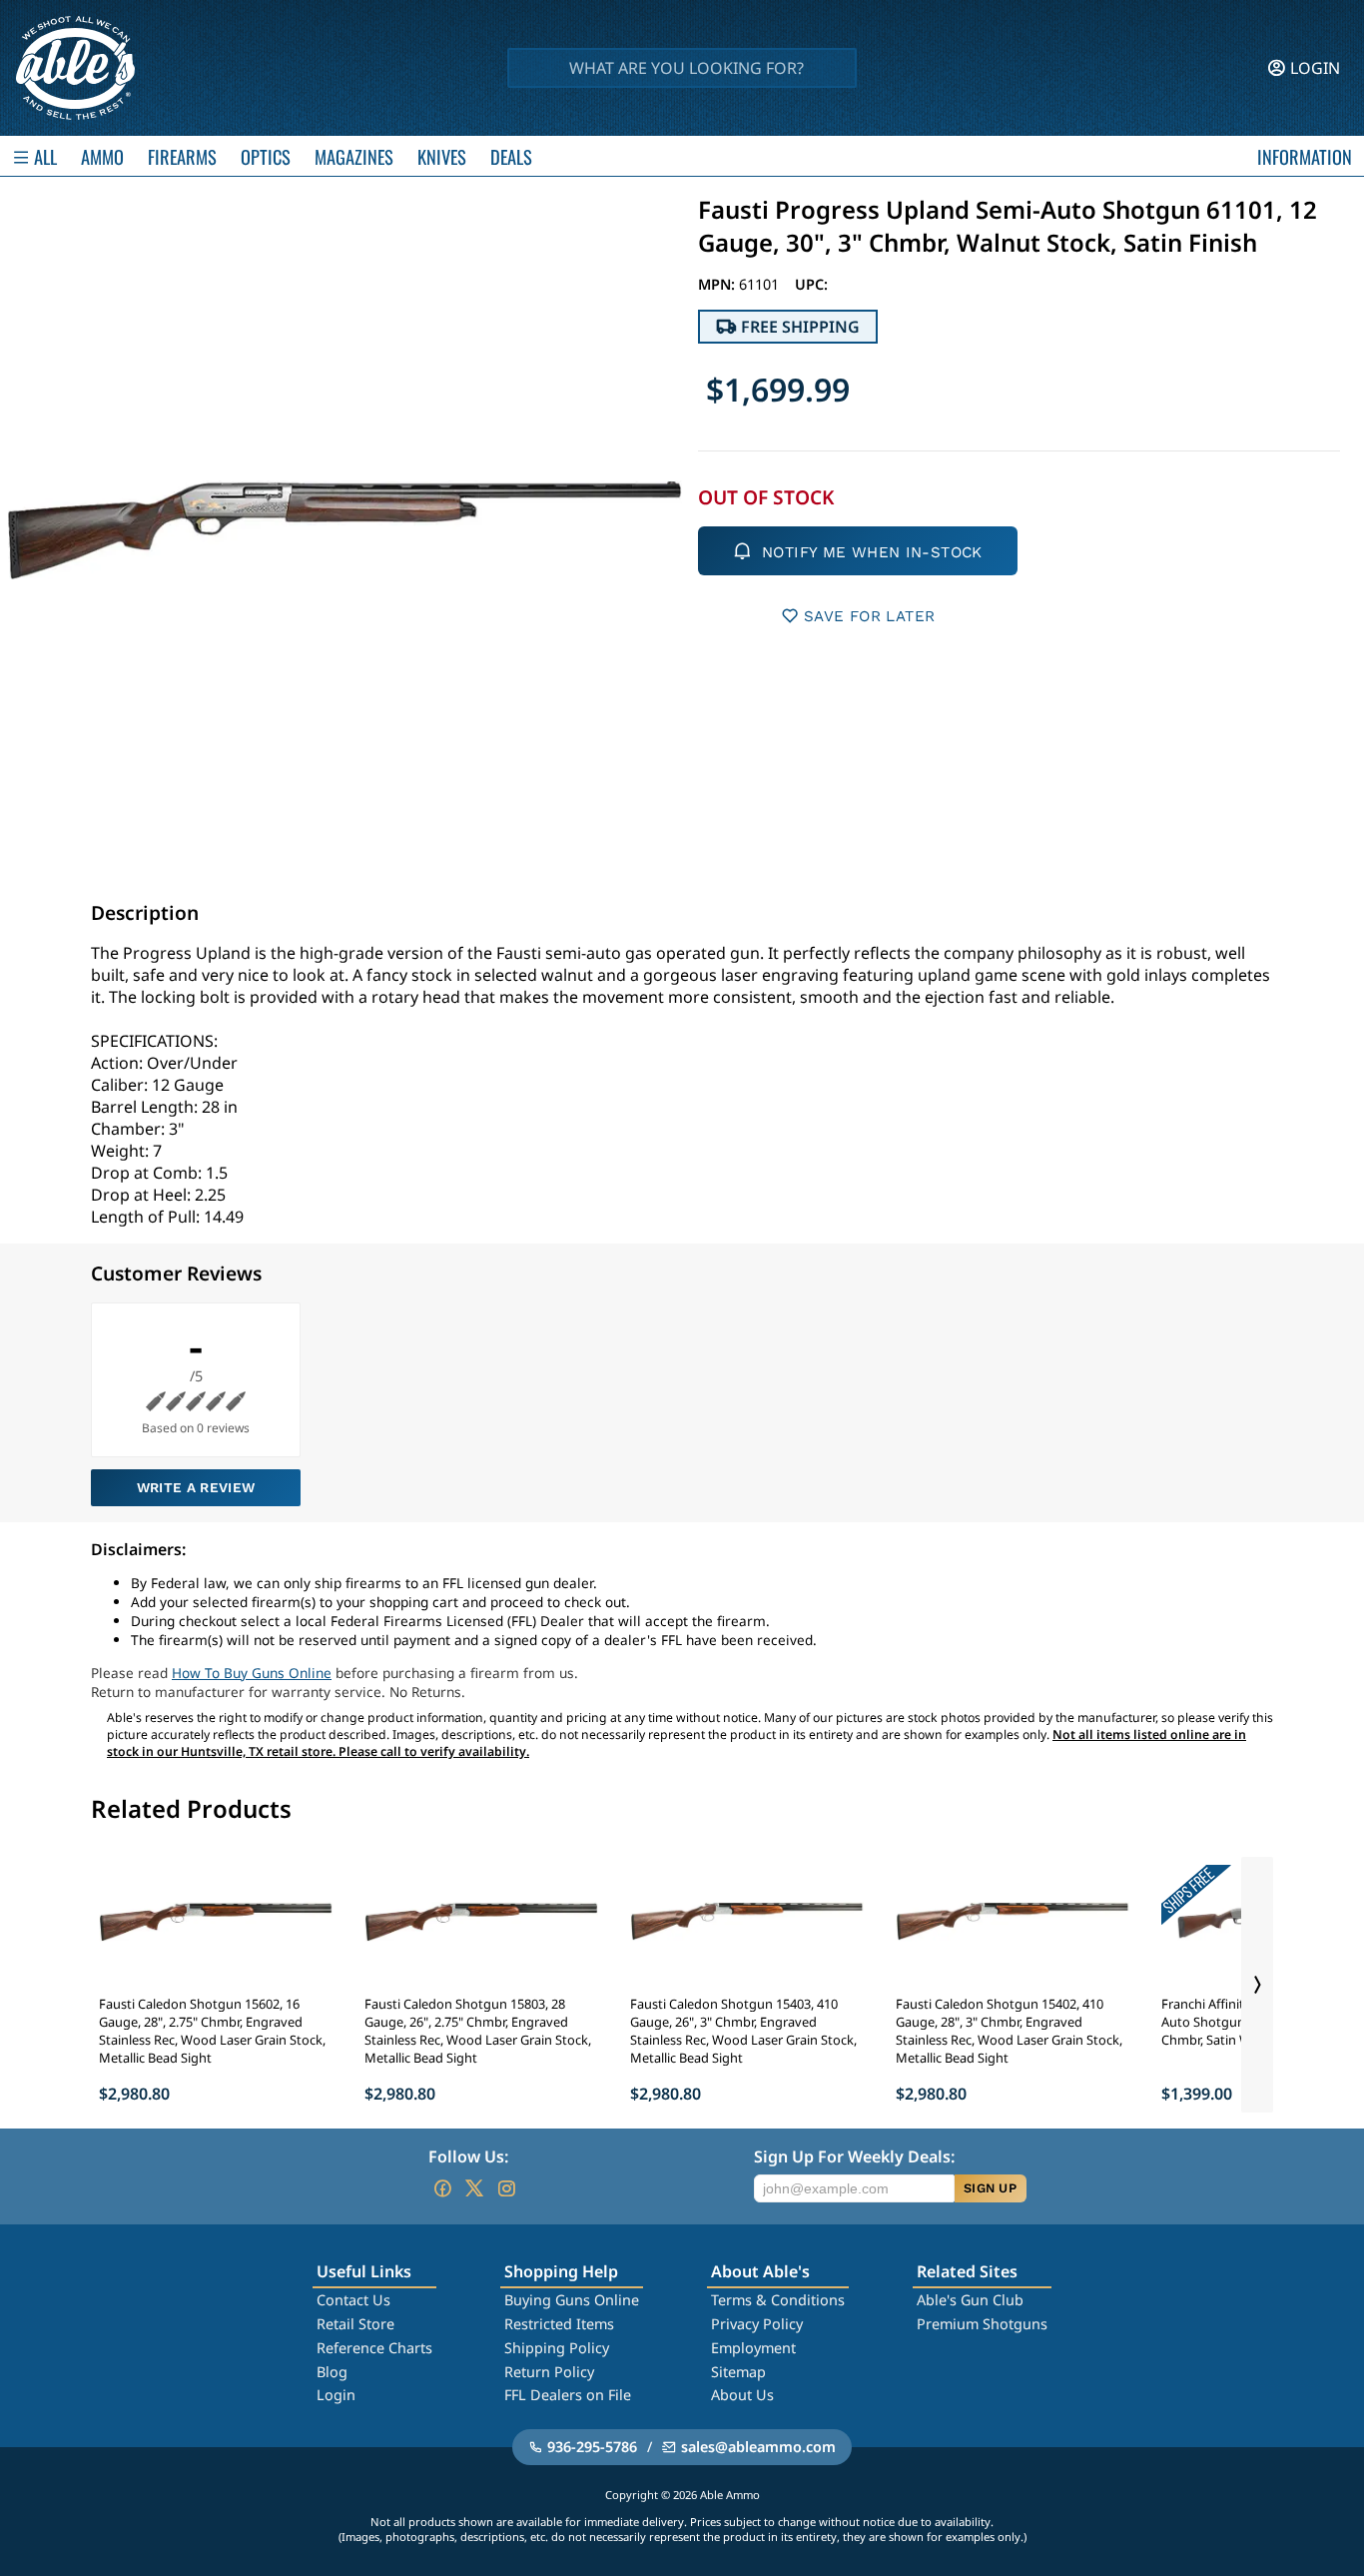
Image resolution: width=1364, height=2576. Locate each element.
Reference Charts (374, 2348)
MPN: (718, 284)
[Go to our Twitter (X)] (474, 2188)
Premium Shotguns (982, 2324)
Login (336, 2395)
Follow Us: (468, 2156)
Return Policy (549, 2372)
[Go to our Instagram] (506, 2188)
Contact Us (353, 2300)
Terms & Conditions (778, 2300)
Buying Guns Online (572, 2300)
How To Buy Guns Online (252, 1673)
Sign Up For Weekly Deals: (854, 2156)
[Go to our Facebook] (442, 2188)
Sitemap (738, 2372)
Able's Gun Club (970, 2300)
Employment (753, 2348)
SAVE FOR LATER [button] (869, 616)
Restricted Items (559, 2324)
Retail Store (355, 2324)
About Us (742, 2395)
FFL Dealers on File (568, 2395)
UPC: (811, 284)
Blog (332, 2372)
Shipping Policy (557, 2348)
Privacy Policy (757, 2324)
